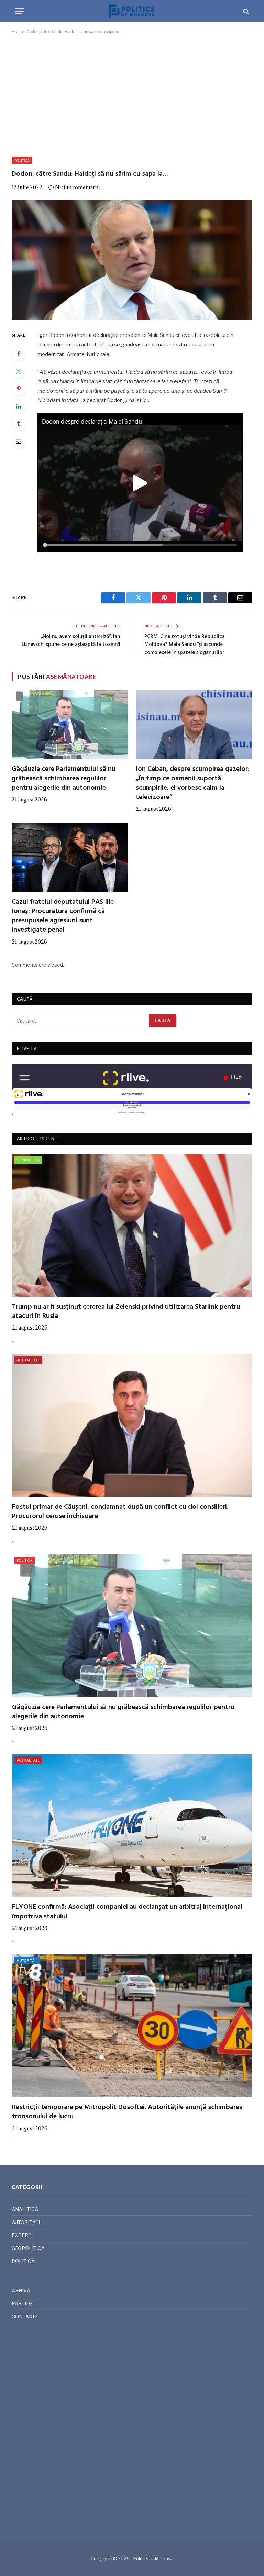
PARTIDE (22, 2304)
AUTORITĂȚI (27, 1960)
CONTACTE (25, 2317)
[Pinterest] (19, 389)
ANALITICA (25, 2209)
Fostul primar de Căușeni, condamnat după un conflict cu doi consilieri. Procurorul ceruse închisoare (120, 1512)
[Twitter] (19, 371)
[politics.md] (132, 11)
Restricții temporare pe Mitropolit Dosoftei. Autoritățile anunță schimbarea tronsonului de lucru (127, 2112)
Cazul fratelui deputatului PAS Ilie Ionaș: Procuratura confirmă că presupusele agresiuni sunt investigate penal (63, 916)
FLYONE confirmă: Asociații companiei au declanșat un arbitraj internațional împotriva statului (127, 1912)
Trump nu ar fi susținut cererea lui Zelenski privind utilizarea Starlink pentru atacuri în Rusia (126, 1312)
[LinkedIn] (19, 406)
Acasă (17, 31)
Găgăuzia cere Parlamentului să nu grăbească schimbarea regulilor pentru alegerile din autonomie (64, 779)
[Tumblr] (19, 424)
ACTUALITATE (28, 1360)
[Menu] (20, 11)
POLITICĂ (22, 160)
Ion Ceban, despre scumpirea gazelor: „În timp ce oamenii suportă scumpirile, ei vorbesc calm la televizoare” (193, 783)
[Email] (19, 441)
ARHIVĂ (21, 2290)
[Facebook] (19, 354)
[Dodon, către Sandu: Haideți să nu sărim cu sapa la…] (132, 260)
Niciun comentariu (78, 187)
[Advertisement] (132, 94)
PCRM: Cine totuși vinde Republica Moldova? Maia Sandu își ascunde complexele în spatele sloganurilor (185, 645)
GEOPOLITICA (28, 1160)
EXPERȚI (22, 2235)
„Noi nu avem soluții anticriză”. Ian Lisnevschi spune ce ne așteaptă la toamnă (71, 641)
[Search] (245, 11)
